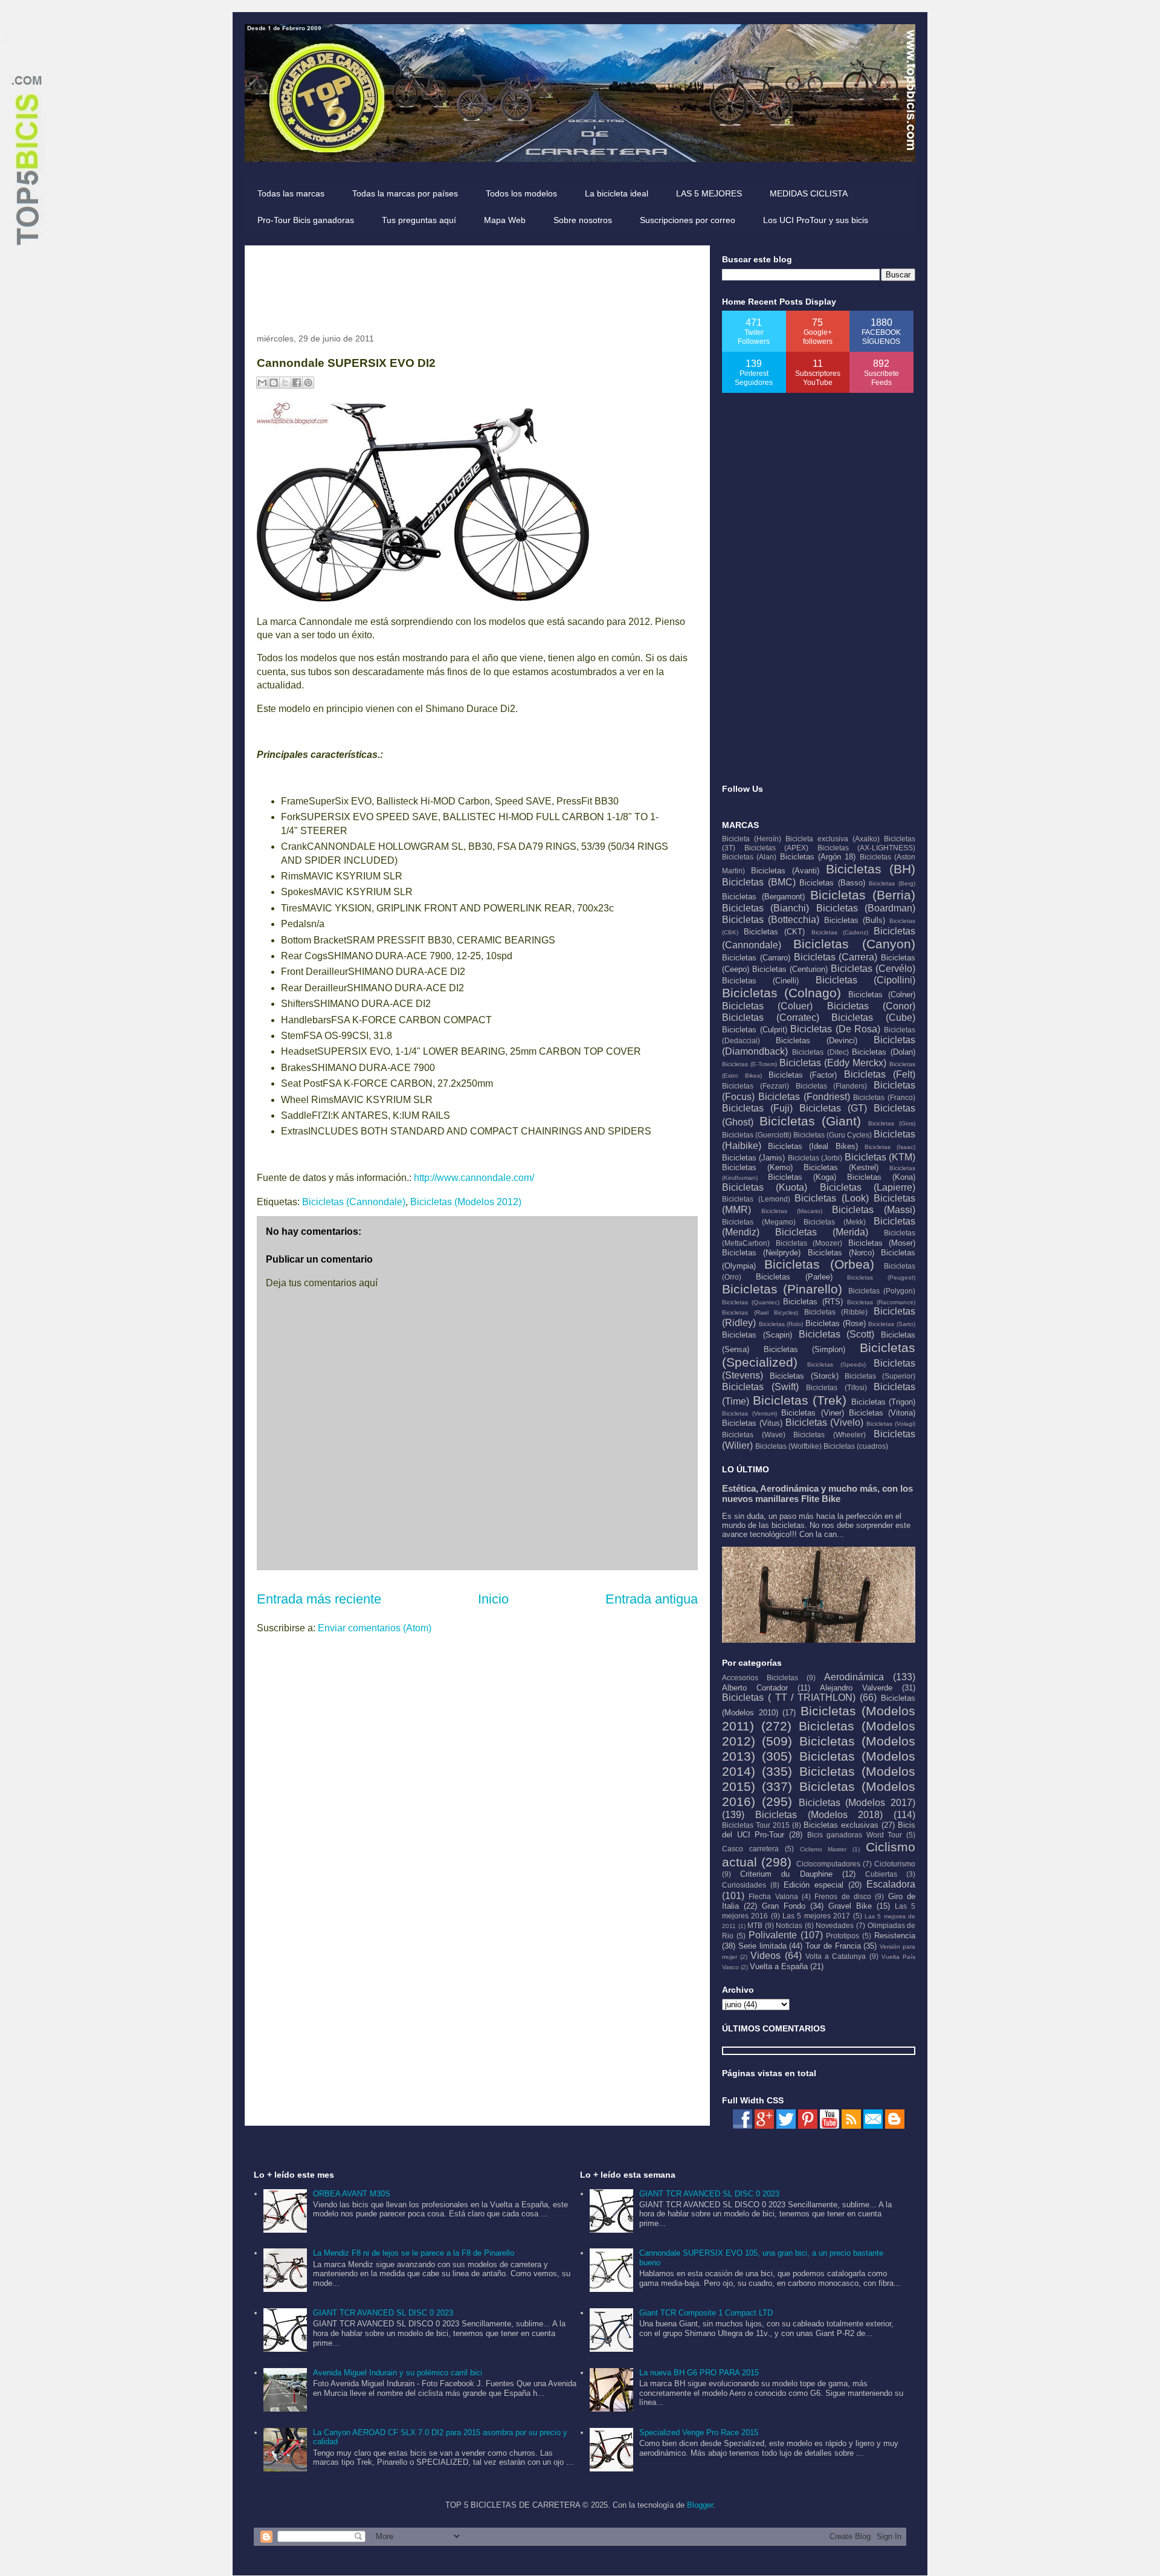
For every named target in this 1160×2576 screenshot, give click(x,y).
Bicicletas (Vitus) (752, 1423)
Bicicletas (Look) (832, 1198)
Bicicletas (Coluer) (767, 1006)
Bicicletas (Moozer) (809, 1243)
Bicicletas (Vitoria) (882, 1413)
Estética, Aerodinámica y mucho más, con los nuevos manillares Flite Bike (817, 1493)
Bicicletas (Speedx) (837, 1364)
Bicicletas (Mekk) (835, 1222)
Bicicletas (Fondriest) (804, 1097)
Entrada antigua (652, 1599)
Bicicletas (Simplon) (805, 1349)
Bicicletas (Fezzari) (756, 1086)
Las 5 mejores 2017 (816, 1916)
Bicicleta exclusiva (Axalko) (833, 839)
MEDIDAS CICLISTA (809, 193)
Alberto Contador (755, 1688)
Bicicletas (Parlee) (794, 1277)
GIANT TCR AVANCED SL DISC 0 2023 (383, 2313)
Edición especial (814, 1885)
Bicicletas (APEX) (777, 848)
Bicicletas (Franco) (884, 1097)
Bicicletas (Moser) (882, 1243)
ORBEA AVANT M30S (352, 2194)
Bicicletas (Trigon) (884, 1402)
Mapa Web (505, 220)
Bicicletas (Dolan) (884, 1052)
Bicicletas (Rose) (836, 1323)
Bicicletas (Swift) (760, 1387)
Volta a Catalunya (836, 1956)
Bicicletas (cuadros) (856, 1446)
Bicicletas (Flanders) (832, 1086)
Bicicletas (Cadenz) (840, 932)
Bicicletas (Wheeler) (830, 1435)
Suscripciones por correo (688, 220)
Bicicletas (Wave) (754, 1435)
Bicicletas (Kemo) (757, 1167)
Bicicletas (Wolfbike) (788, 1446)
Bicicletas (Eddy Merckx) (833, 1063)
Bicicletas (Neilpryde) (761, 1253)
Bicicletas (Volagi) (891, 1424)
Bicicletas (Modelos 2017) (857, 1803)
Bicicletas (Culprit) (755, 1030)
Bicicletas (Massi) (874, 1210)
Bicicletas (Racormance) (881, 1302)
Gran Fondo (784, 1906)
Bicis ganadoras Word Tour (855, 1835)
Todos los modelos (521, 193)
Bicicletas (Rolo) (781, 1324)
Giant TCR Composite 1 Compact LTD (706, 2313)
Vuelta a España (779, 1966)
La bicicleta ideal (617, 193)
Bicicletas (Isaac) (890, 1147)
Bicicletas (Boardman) (866, 908)
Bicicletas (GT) (833, 1108)
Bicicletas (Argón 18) (818, 857)
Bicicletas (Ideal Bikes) (813, 1146)
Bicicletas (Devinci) (817, 1040)
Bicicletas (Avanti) (785, 871)
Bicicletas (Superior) (880, 1376)
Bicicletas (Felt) (880, 1074)
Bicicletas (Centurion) (790, 969)
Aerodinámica (854, 1677)
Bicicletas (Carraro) (756, 958)
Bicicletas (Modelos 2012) (466, 1202)
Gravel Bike (850, 1906)
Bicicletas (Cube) (873, 1018)
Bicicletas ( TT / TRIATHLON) (789, 1697)
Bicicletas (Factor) (803, 1075)
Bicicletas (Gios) (892, 1123)
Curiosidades (744, 1885)
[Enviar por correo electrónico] (262, 383)
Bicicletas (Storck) (804, 1376)
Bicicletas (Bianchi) (765, 908)
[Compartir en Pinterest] (308, 383)
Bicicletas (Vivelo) (824, 1422)
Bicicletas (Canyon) (854, 944)
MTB (755, 1925)
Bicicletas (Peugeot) (881, 1277)
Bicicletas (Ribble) (836, 1312)
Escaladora (891, 1884)
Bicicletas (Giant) (810, 1121)
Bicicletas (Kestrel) (841, 1167)
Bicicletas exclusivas (841, 1825)
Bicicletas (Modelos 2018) (819, 1815)
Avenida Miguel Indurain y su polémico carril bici (398, 2373)
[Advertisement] (477, 285)
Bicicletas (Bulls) (855, 920)
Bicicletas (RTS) (813, 1302)
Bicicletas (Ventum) (749, 1413)
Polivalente (773, 1935)
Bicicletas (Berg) (892, 883)
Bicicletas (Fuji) (757, 1108)
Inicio (493, 1599)
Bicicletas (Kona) (881, 1177)
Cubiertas (881, 1874)
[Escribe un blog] (274, 383)
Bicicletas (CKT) (774, 932)
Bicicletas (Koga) (802, 1177)
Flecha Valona (773, 1896)
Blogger (700, 2505)
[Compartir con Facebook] (297, 383)
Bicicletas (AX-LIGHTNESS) (867, 848)
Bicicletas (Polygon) (882, 1291)
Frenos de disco (843, 1896)
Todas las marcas (291, 193)
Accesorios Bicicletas (760, 1678)
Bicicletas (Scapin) (757, 1335)
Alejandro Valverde (856, 1688)
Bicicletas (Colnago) (781, 993)
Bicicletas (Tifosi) (836, 1387)
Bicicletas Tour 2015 (756, 1825)
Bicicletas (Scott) (837, 1334)
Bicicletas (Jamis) (753, 1158)
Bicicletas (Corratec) (771, 1018)
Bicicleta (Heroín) (752, 839)
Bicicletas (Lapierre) (868, 1187)
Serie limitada (762, 1946)
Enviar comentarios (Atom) (375, 1628)
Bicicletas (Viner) (812, 1413)
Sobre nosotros (583, 220)
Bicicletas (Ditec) (820, 1052)
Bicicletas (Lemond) (756, 1199)
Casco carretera (750, 1849)
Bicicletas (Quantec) (751, 1302)
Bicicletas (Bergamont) (763, 897)
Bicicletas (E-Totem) (749, 1064)
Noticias (789, 1925)
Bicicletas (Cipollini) (865, 980)
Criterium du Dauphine (786, 1874)
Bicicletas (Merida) (822, 1232)
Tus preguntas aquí (419, 220)
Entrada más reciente (319, 1599)
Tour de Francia (833, 1946)
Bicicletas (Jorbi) (815, 1158)
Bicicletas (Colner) (882, 995)
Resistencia (895, 1936)
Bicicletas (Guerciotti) (757, 1135)
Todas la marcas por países (405, 193)
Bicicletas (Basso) (832, 883)
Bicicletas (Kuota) (765, 1187)
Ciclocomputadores (828, 1864)
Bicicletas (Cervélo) (873, 969)
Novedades (835, 1925)
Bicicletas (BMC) (759, 882)
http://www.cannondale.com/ (474, 1178)
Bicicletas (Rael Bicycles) (760, 1312)
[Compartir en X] (285, 383)
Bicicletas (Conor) (871, 1006)
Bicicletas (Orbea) (819, 1264)
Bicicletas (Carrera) (836, 957)
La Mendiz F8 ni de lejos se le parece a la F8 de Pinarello (414, 2253)
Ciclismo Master (823, 1849)
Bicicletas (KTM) (880, 1157)
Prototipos (843, 1936)
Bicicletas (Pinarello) (782, 1289)
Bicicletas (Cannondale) (354, 1202)
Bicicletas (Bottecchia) (771, 920)
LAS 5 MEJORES (709, 193)
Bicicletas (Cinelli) (760, 981)
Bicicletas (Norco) (841, 1253)
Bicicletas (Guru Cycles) (833, 1135)
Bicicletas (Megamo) (759, 1222)
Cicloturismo (895, 1864)
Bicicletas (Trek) (800, 1400)
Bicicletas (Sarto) (892, 1324)
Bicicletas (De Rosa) (835, 1029)
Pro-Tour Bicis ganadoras (306, 220)
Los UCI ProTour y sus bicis (816, 220)
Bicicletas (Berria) (863, 895)
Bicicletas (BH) (871, 869)
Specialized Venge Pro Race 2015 (699, 2432)
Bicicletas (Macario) (792, 1211)
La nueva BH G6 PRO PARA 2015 (699, 2373)
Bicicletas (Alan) (749, 857)
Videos (765, 1956)
